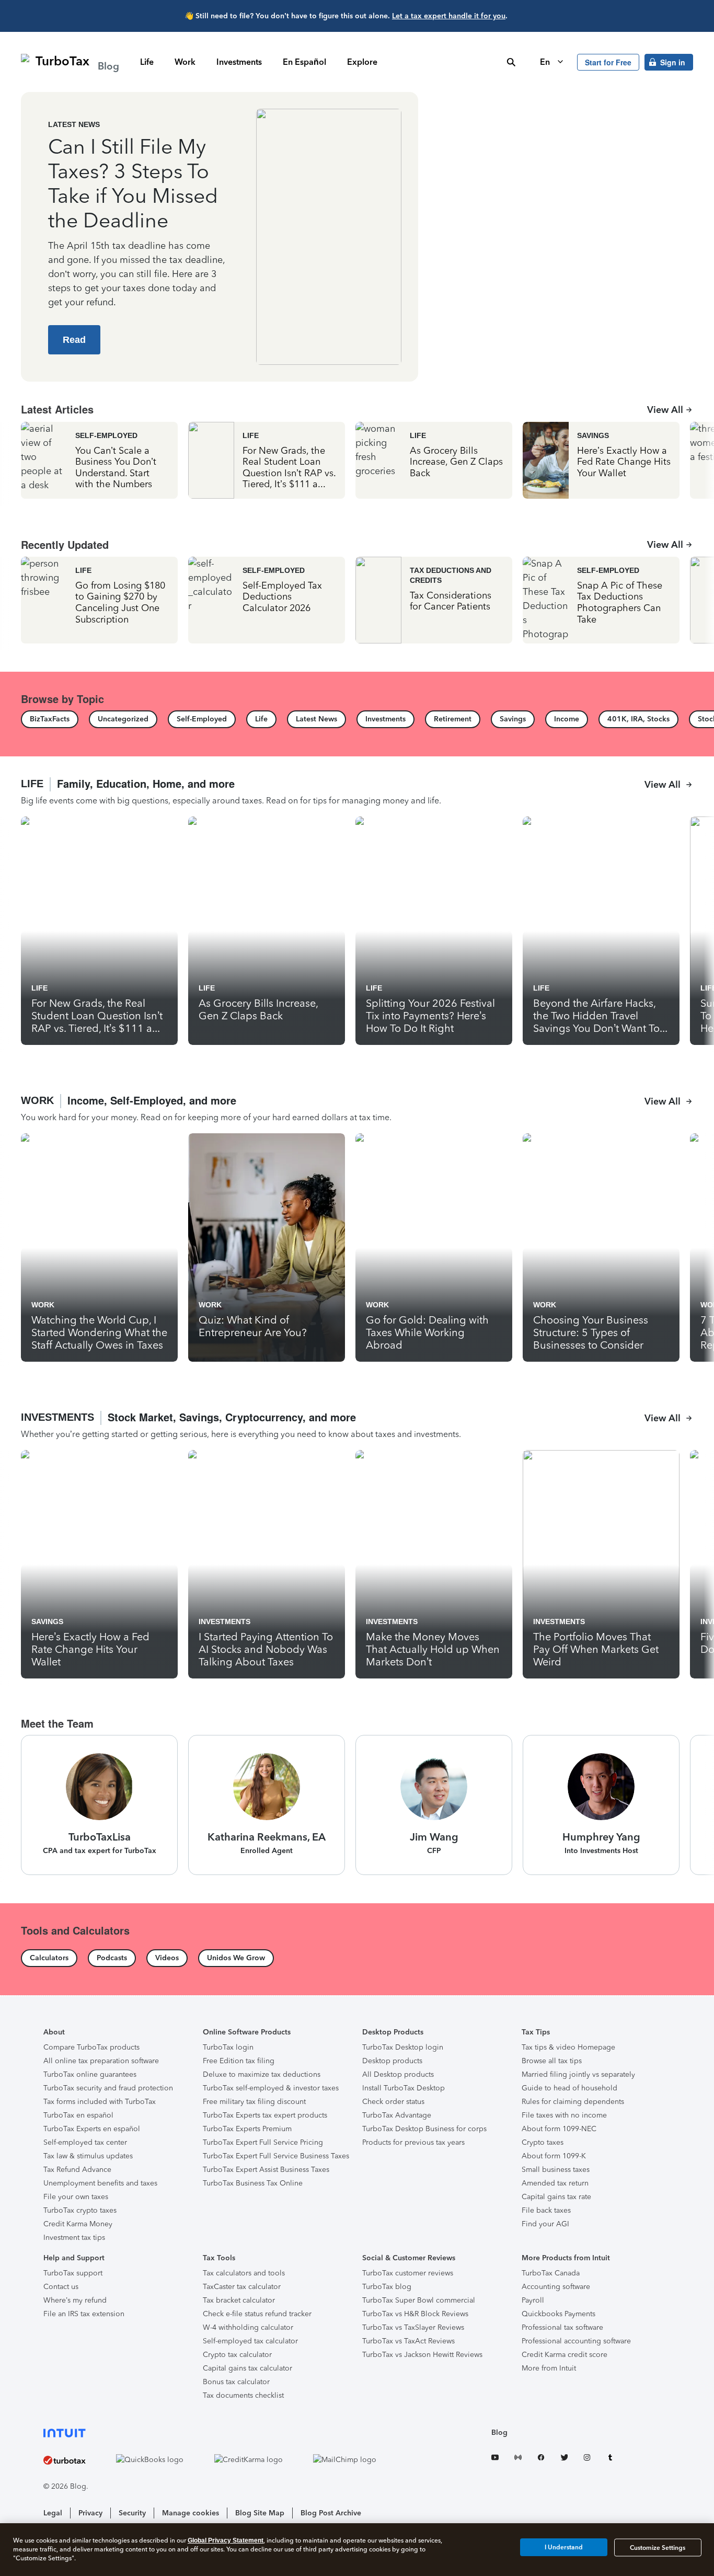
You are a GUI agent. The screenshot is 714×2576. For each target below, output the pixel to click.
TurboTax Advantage (397, 2115)
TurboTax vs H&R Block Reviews (415, 2314)
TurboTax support (73, 2273)
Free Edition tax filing (239, 2061)
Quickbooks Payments (558, 2314)
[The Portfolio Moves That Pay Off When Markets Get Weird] (601, 1564)
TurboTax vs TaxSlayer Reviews (413, 2327)
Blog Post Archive (331, 2513)
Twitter (564, 2459)
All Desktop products (398, 2074)
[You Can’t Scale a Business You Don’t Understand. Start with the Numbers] (99, 460)
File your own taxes (76, 2197)
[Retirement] (453, 719)
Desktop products (392, 2061)
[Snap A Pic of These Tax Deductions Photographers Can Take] (601, 600)
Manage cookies (191, 2513)
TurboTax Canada (551, 2273)
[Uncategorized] (123, 719)
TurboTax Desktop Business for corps (424, 2129)
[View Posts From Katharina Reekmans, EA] (267, 1805)
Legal (53, 2513)
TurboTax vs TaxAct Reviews (408, 2341)
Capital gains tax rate (556, 2197)
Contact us (61, 2287)
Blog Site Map (260, 2513)
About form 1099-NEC (559, 2129)
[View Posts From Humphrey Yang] (601, 1805)
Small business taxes (556, 2170)
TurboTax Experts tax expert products (265, 2115)
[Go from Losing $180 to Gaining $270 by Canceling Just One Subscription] (99, 600)
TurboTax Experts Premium (247, 2129)
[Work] (357, 1109)
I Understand (564, 2547)
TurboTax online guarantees (90, 2074)
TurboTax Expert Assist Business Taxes (266, 2170)
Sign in (673, 62)
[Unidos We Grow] (236, 1958)
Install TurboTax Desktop (404, 2088)
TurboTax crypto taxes (80, 2210)
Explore (362, 62)
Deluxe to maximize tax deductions (262, 2074)
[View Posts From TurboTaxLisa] (99, 1805)
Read (74, 340)
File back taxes (546, 2210)
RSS (518, 2459)
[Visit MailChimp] (357, 2459)
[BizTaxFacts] (50, 719)
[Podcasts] (112, 1958)
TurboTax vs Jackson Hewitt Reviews (422, 2355)
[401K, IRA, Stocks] (638, 719)
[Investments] (385, 719)
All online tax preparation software (101, 2061)
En (546, 62)
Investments (239, 62)
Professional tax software (562, 2327)
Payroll (533, 2300)
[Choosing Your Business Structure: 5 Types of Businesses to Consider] (601, 1247)
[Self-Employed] (202, 719)
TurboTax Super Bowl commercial (419, 2300)
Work (185, 62)
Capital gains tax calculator (247, 2368)
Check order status (393, 2102)
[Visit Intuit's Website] (223, 2433)
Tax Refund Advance (77, 2170)
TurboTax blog (387, 2287)
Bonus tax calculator (236, 2382)
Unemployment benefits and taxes (100, 2183)
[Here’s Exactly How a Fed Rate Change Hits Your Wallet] (601, 460)
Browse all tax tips (552, 2061)
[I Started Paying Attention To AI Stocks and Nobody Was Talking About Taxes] (267, 1564)
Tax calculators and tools (244, 2273)
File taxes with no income (564, 2115)
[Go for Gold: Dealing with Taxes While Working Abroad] (434, 1247)
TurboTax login (228, 2047)
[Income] (567, 719)
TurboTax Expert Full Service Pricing (263, 2142)
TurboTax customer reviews (408, 2273)
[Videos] (167, 1958)
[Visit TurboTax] (77, 2460)
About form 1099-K (554, 2156)
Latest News (74, 124)
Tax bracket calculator (239, 2300)
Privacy (90, 2513)
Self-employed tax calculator (250, 2341)
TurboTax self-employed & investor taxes (271, 2088)
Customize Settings (658, 2548)
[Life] (261, 719)
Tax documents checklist (243, 2395)
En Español (304, 62)
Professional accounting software (576, 2341)
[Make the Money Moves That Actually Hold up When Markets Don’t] (434, 1564)
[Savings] (513, 719)
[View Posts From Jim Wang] (434, 1805)
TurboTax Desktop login (403, 2047)
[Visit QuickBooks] (162, 2459)
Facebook (541, 2459)
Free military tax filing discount (254, 2102)
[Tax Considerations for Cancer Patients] (434, 600)
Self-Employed (106, 435)
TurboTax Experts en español (92, 2129)
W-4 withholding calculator (248, 2327)
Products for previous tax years (413, 2142)
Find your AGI (545, 2224)
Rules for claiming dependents (573, 2102)
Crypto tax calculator (237, 2355)
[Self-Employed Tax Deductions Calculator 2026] (267, 600)
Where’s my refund (75, 2300)
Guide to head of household (569, 2088)
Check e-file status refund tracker (257, 2314)
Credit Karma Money (78, 2224)
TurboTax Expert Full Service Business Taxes (276, 2156)
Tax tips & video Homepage (568, 2047)
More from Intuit (549, 2368)
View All (665, 410)
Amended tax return (555, 2183)
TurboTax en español (78, 2115)
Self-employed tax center (85, 2142)
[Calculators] (49, 1958)
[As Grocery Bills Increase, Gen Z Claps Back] (434, 460)
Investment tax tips (74, 2238)
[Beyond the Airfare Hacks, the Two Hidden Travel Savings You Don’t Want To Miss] (601, 931)
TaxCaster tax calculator (242, 2287)
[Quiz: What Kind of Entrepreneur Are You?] (267, 1247)
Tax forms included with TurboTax (100, 2102)
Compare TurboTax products (91, 2047)
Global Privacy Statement (226, 2540)
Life (147, 62)
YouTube (495, 2459)
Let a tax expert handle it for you (449, 16)
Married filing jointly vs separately (578, 2074)
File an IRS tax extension (84, 2314)
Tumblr (610, 2459)
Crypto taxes (543, 2142)
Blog (499, 2433)
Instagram (587, 2459)
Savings (593, 435)
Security (132, 2513)
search (511, 62)
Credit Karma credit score (565, 2355)
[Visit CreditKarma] (261, 2459)
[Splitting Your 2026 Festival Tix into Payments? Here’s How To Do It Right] (434, 931)
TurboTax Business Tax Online (253, 2183)
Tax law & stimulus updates (88, 2156)
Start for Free (608, 62)
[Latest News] (316, 719)
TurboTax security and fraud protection (108, 2088)
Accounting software (556, 2287)
